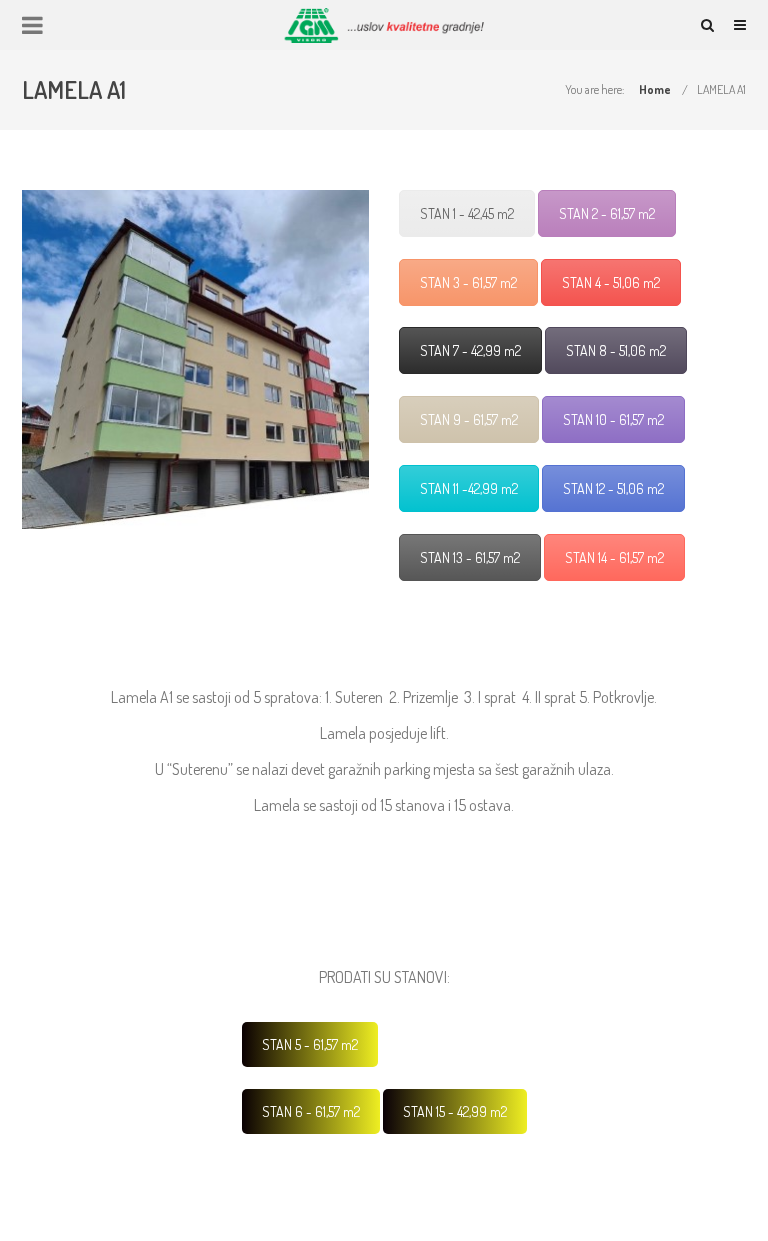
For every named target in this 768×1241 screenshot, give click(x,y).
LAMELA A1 (721, 89)
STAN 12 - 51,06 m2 (613, 488)
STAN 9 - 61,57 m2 (469, 419)
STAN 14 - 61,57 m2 (614, 557)
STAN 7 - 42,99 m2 (470, 350)
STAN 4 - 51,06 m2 (611, 282)
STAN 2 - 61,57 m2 (607, 213)
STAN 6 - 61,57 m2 (311, 1111)
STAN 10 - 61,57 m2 (613, 419)
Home (655, 89)
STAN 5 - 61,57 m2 (310, 1044)
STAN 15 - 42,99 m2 (455, 1111)
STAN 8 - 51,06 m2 (616, 350)
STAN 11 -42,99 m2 (469, 488)
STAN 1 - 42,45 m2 (467, 213)
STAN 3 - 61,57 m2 (468, 282)
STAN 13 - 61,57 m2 (470, 557)
